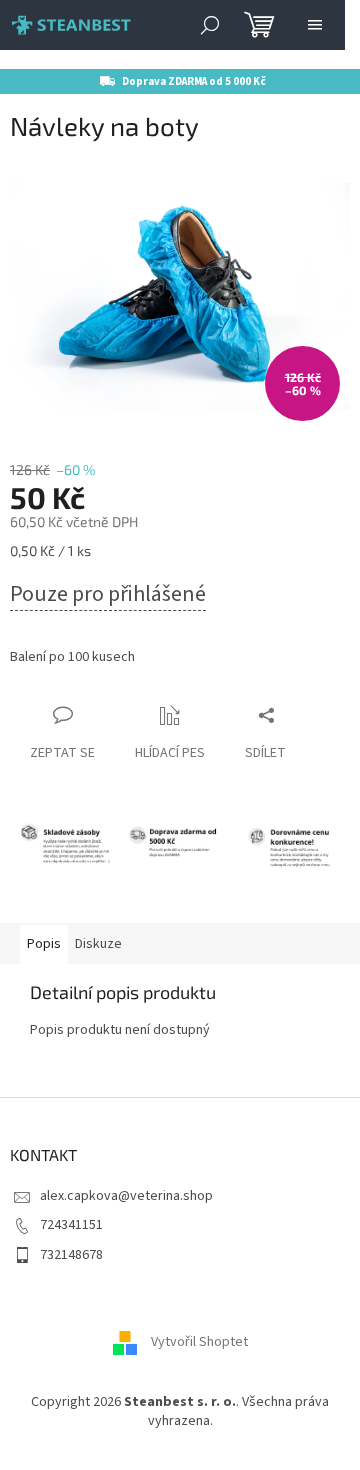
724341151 (71, 1225)
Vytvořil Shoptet (199, 1342)
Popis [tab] (44, 944)
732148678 (71, 1255)
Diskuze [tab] (98, 944)
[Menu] (315, 25)
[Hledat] (210, 25)
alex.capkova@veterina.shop (126, 1196)
